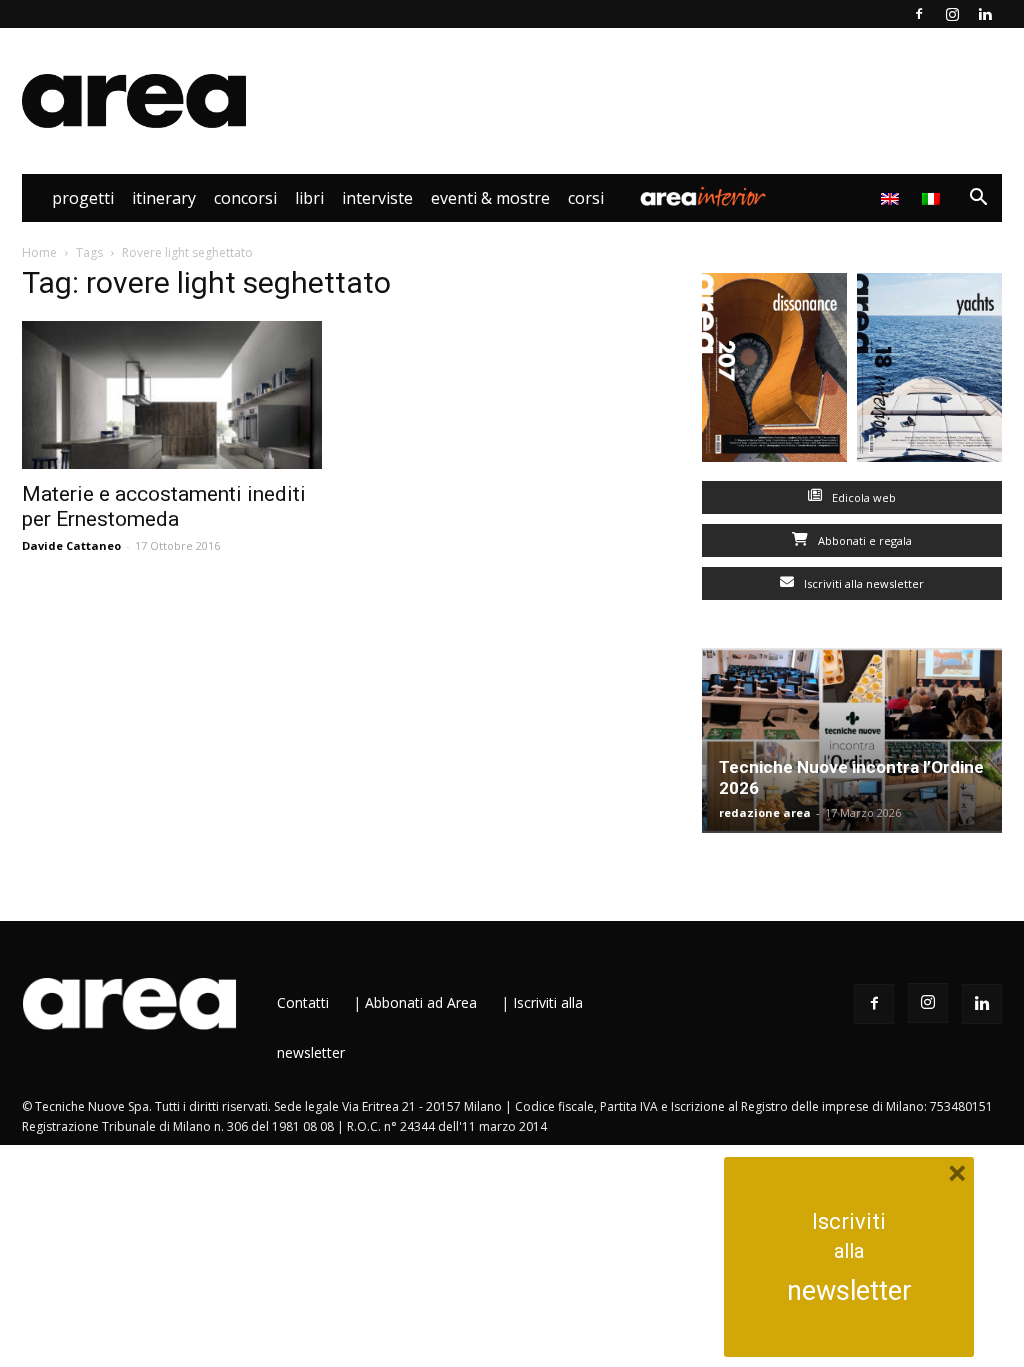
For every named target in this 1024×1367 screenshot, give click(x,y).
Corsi (586, 198)
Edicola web (862, 497)
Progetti (83, 198)
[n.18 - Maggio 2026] (929, 372)
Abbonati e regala (863, 540)
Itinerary (164, 198)
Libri (309, 198)
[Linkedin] (985, 14)
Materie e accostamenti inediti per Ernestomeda (164, 506)
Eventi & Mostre (490, 198)
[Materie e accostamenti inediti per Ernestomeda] (172, 395)
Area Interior (703, 198)
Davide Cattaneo (71, 545)
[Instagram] (952, 14)
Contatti (303, 1002)
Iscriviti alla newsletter (862, 583)
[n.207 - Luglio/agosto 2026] (774, 372)
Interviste (377, 198)
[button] (978, 199)
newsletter (849, 1291)
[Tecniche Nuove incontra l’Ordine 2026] (852, 740)
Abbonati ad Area (421, 1002)
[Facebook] (919, 14)
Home (39, 252)
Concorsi (245, 198)
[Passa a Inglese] (892, 198)
